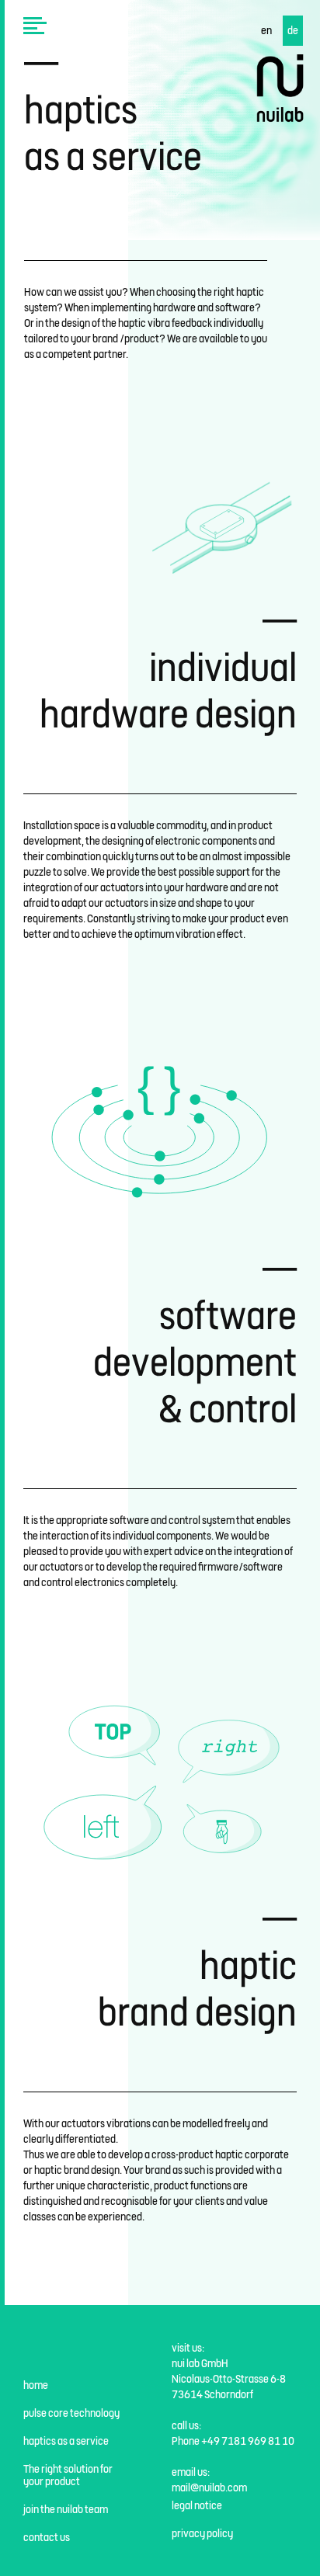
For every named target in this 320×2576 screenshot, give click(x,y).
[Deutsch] (293, 31)
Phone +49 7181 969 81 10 (233, 2441)
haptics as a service (66, 2441)
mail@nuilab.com (209, 2487)
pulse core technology (71, 2413)
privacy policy (202, 2533)
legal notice (197, 2505)
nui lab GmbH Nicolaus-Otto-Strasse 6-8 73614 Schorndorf (229, 2379)
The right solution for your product (68, 2475)
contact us (47, 2537)
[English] (266, 31)
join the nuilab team (66, 2509)
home (36, 2385)
